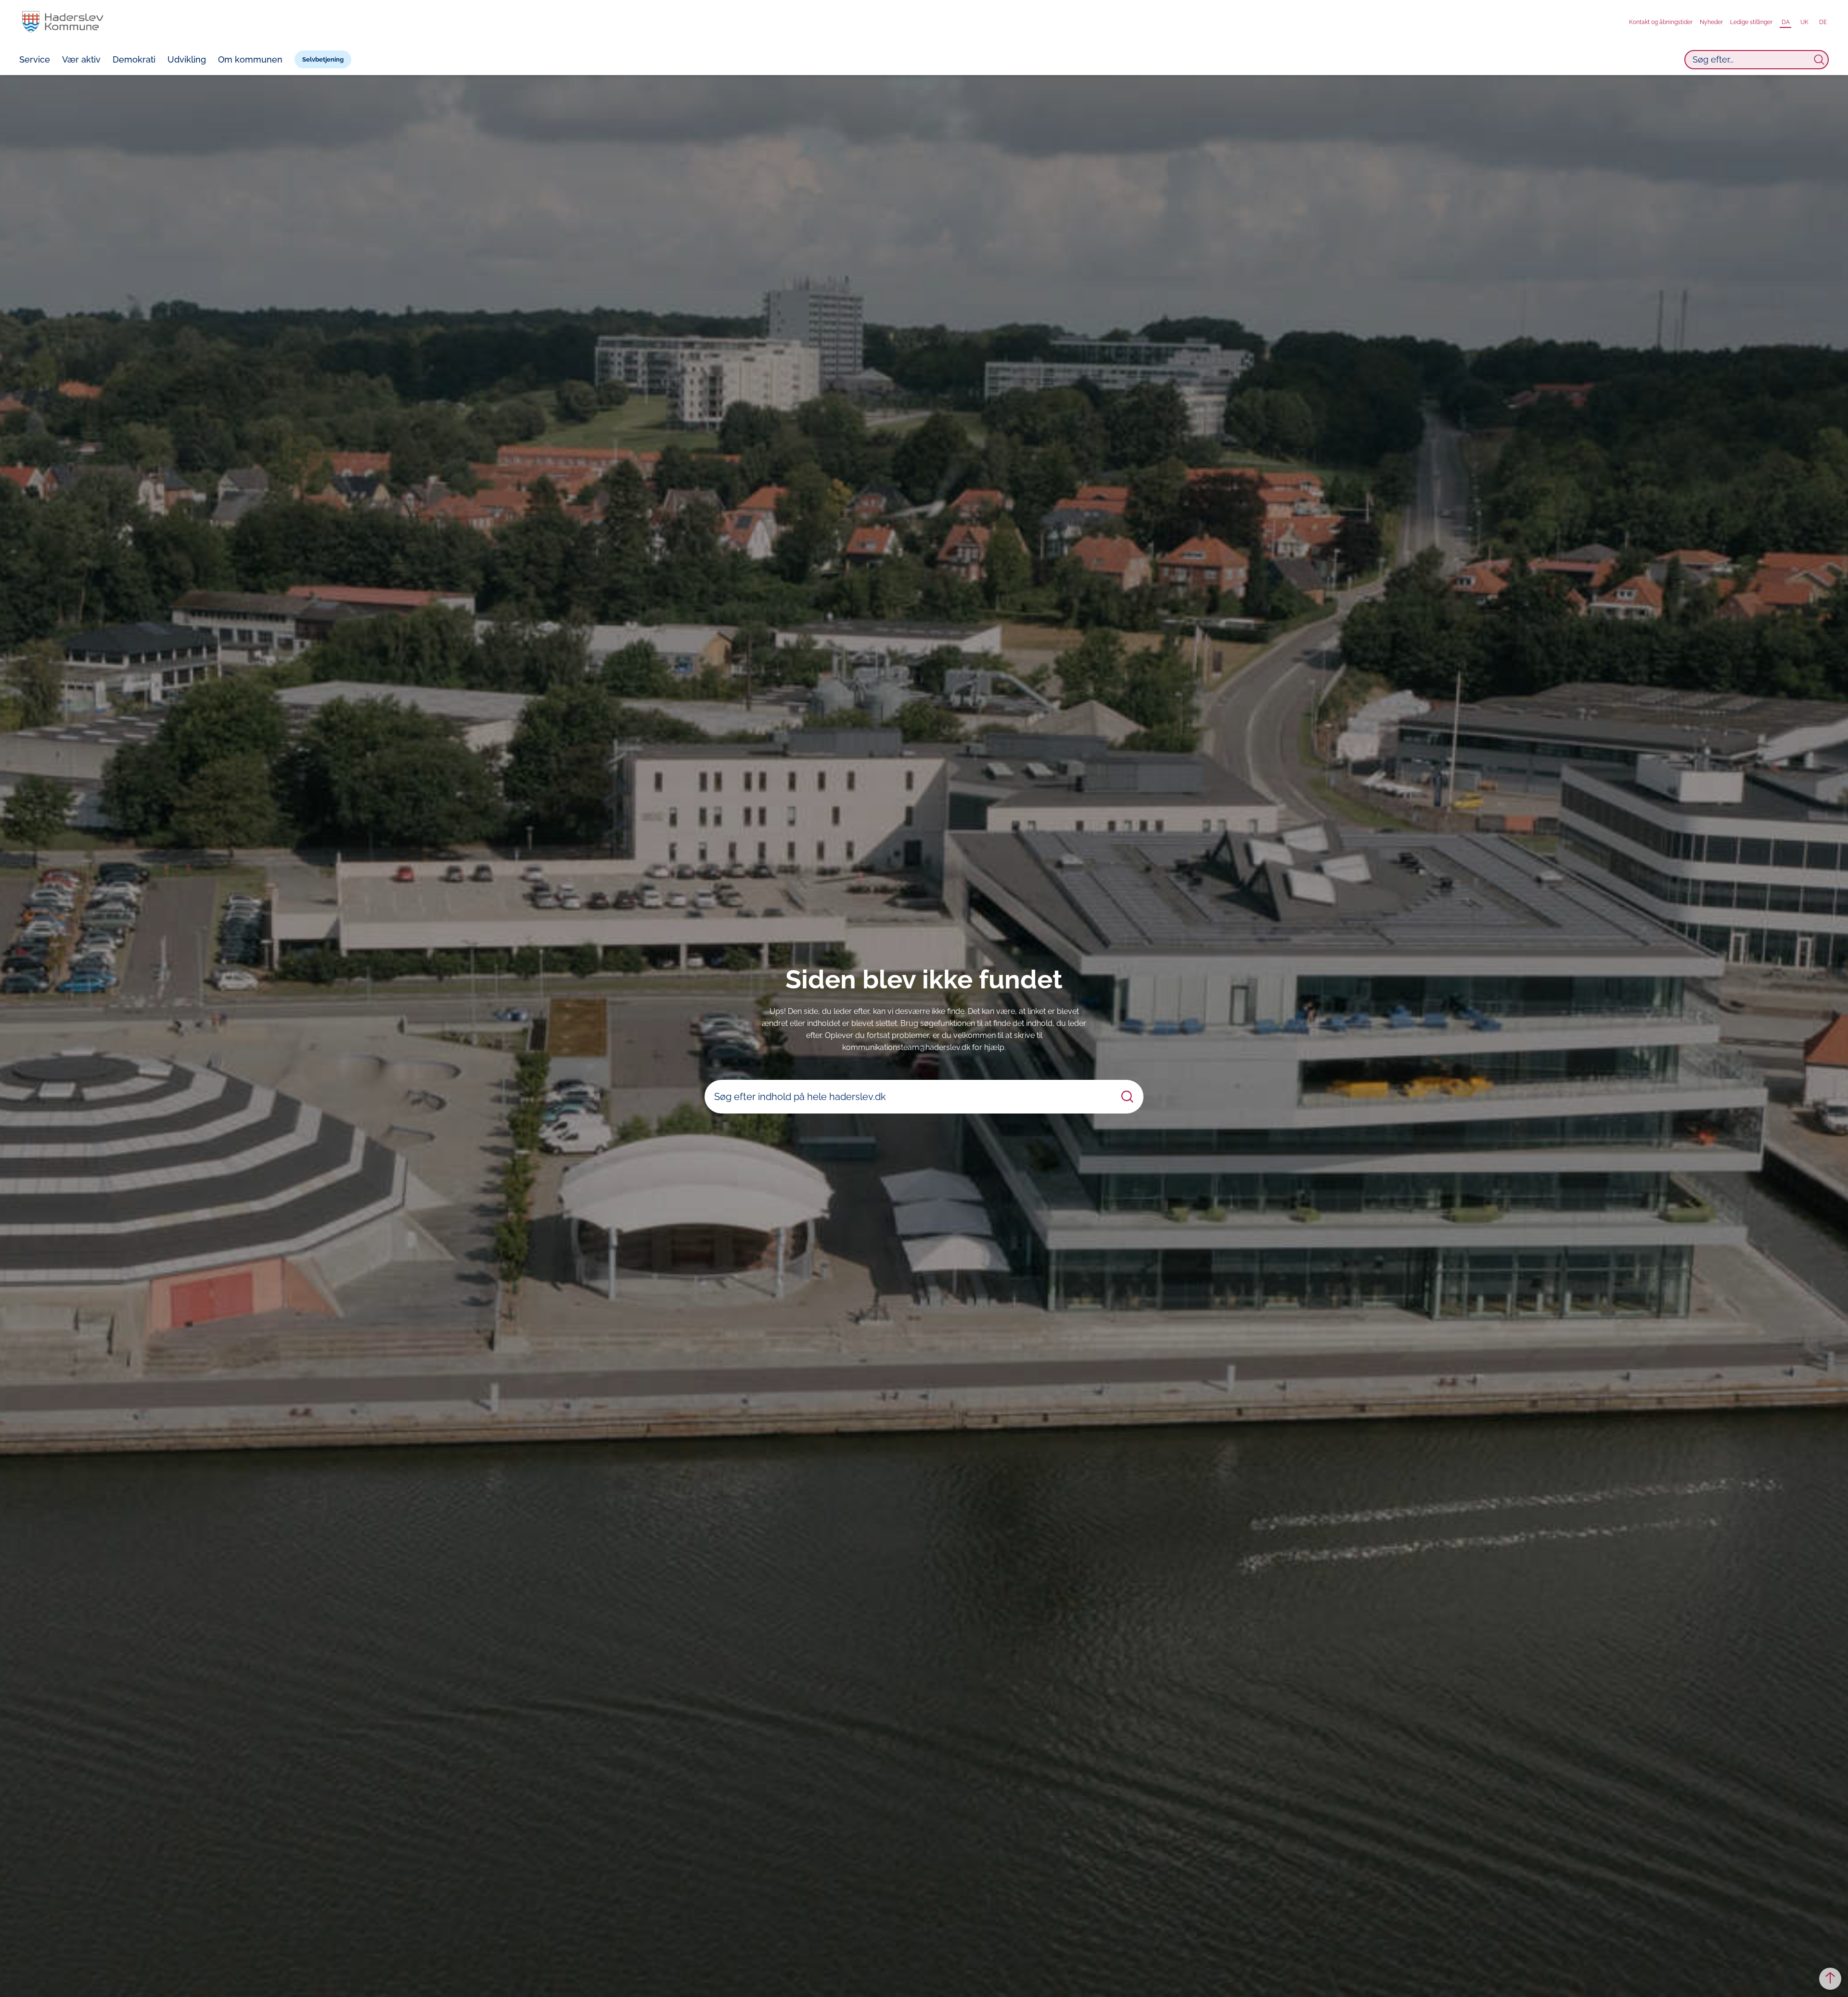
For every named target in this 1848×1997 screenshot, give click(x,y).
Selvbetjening (323, 59)
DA (1786, 22)
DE (1823, 22)
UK (1804, 22)
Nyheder (1711, 22)
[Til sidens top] (1830, 1979)
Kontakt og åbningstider (1661, 22)
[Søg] (1819, 60)
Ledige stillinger (1751, 22)
